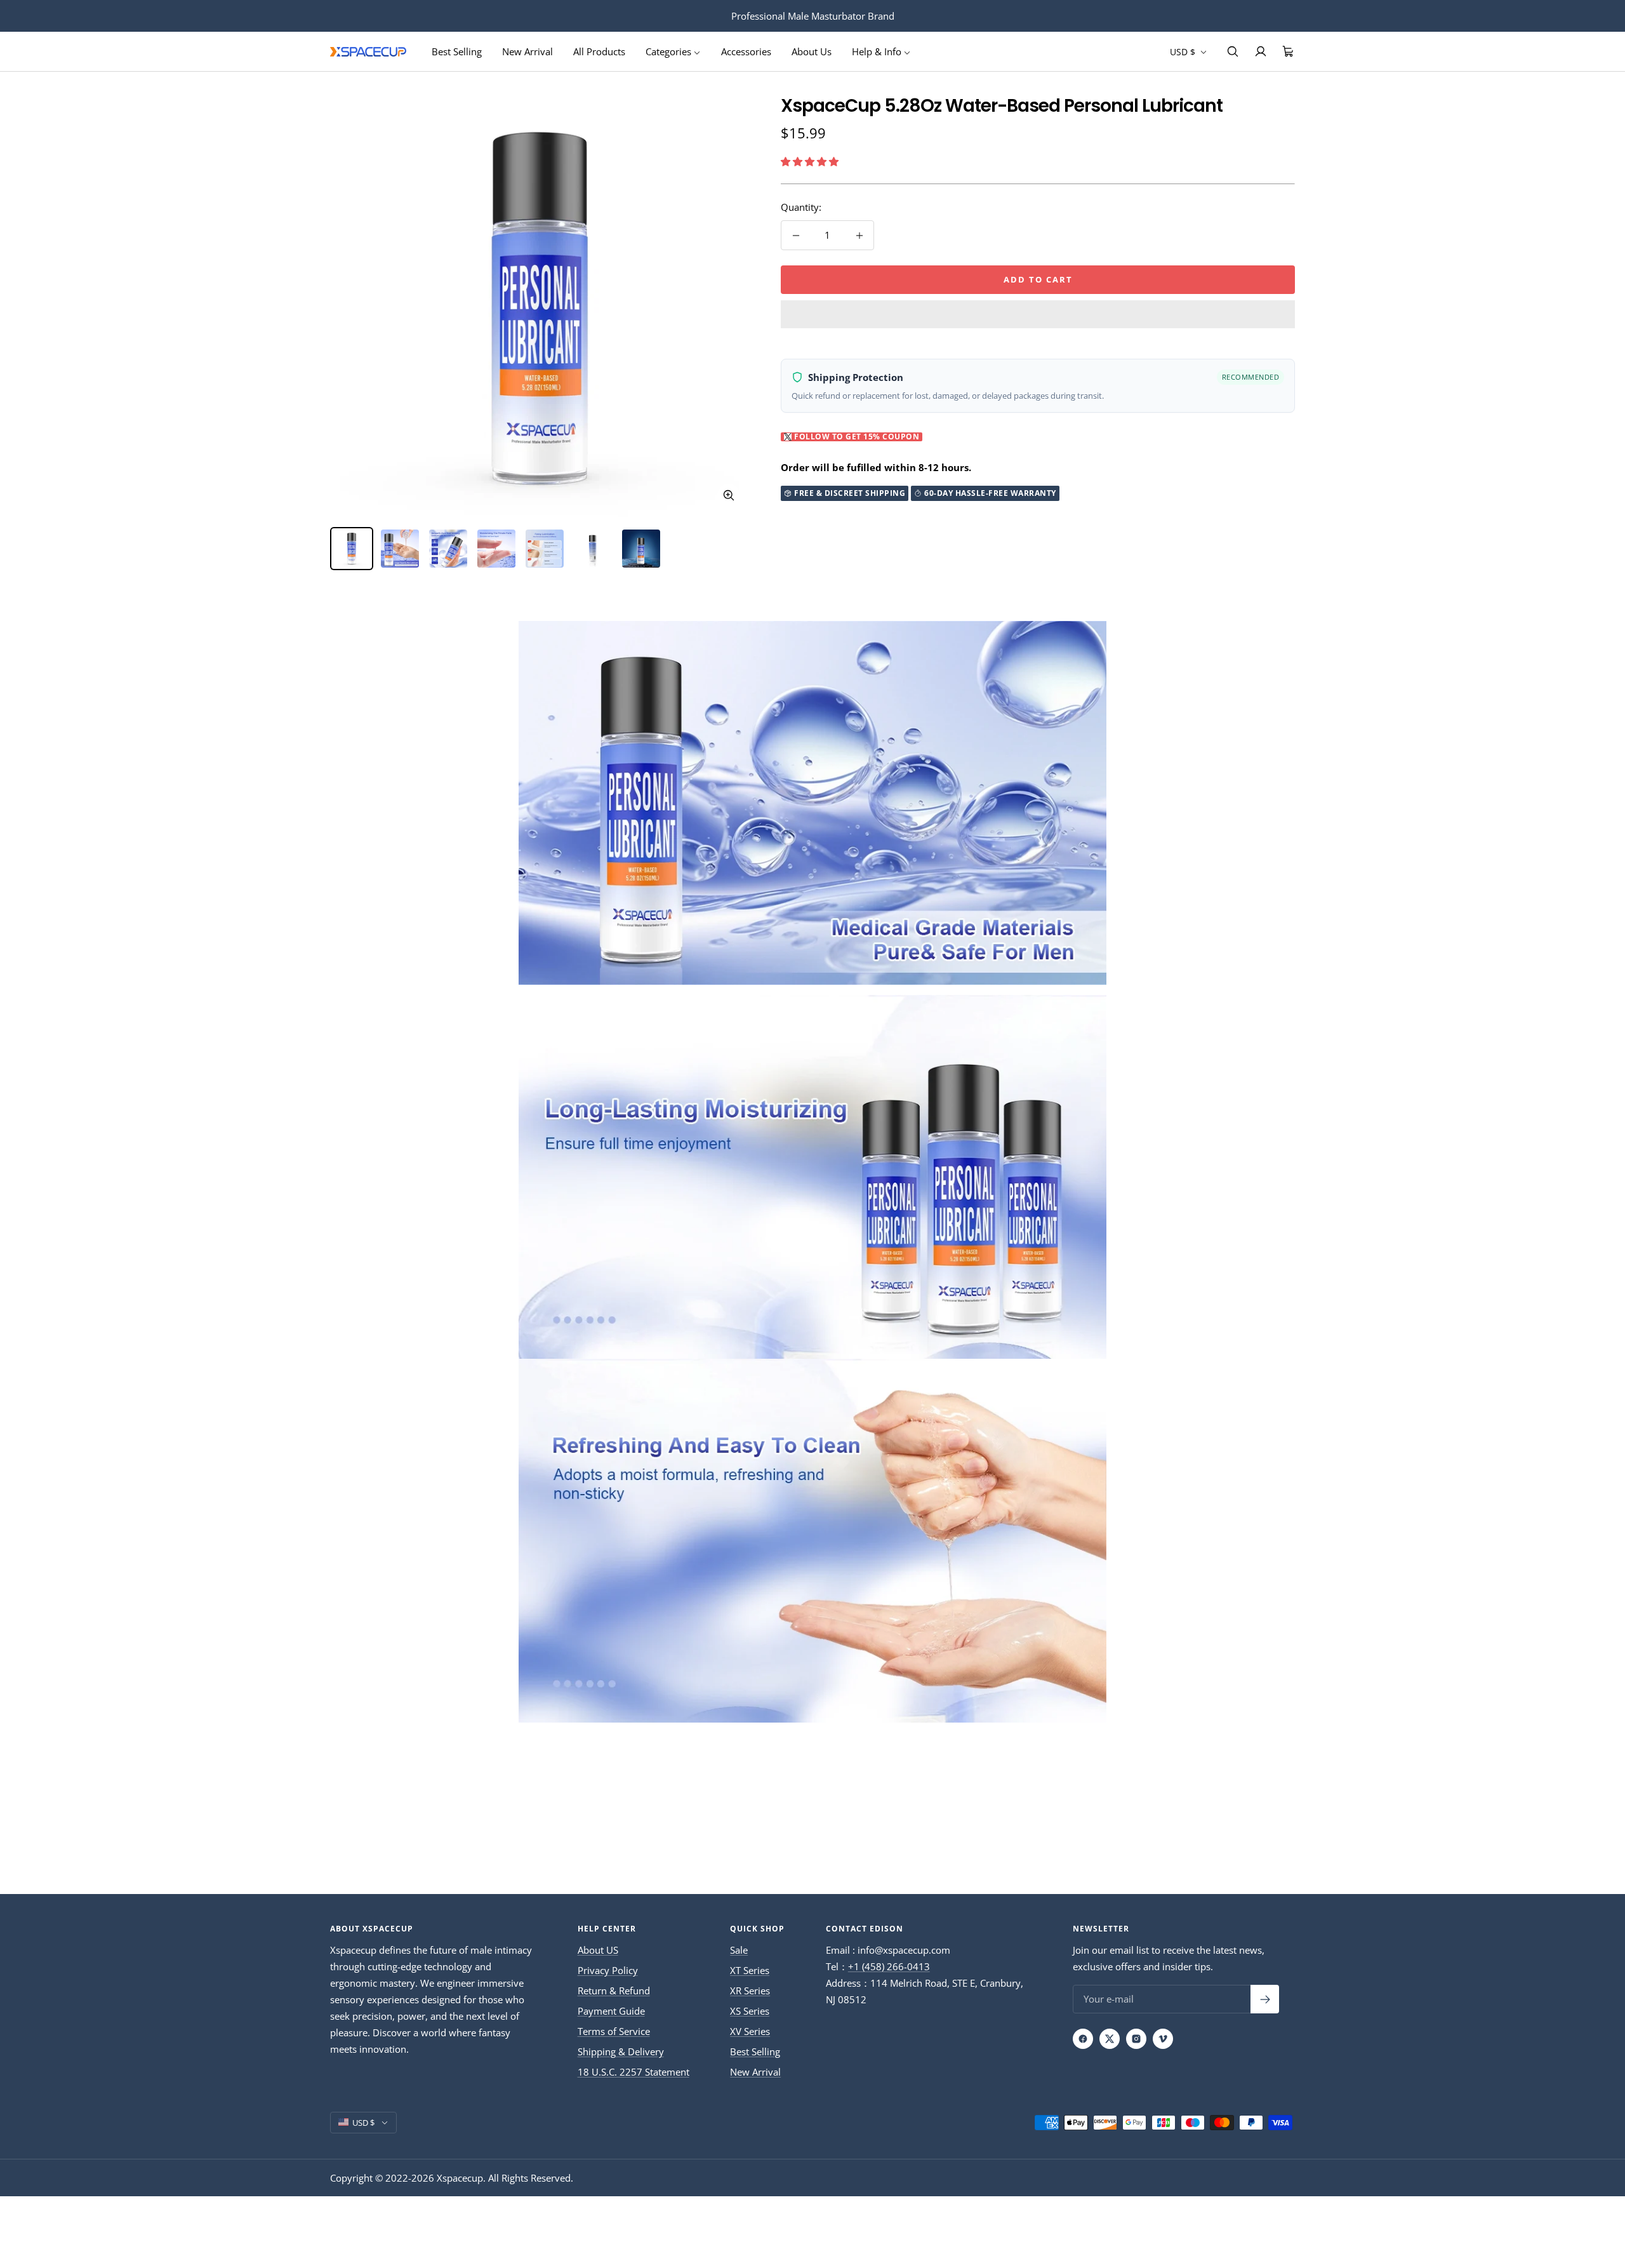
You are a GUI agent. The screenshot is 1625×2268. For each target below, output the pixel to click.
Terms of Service (614, 2031)
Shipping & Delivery (621, 2051)
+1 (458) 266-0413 (889, 1966)
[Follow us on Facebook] (1083, 2039)
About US (598, 1950)
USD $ (1184, 52)
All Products (599, 51)
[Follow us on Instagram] (1136, 2039)
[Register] (1265, 1999)
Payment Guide (611, 2011)
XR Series (750, 1991)
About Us (812, 51)
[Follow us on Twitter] (1110, 2039)
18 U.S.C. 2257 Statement (633, 2072)
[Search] (1233, 51)
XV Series (750, 2031)
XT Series (750, 1970)
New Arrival (527, 51)
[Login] (1261, 51)
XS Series (750, 2011)
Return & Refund (614, 1991)
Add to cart (1038, 279)
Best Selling (457, 51)
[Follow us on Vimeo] (1163, 2039)
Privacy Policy (608, 1970)
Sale (739, 1950)
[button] (811, 161)
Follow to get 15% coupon (857, 437)
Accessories (746, 51)
